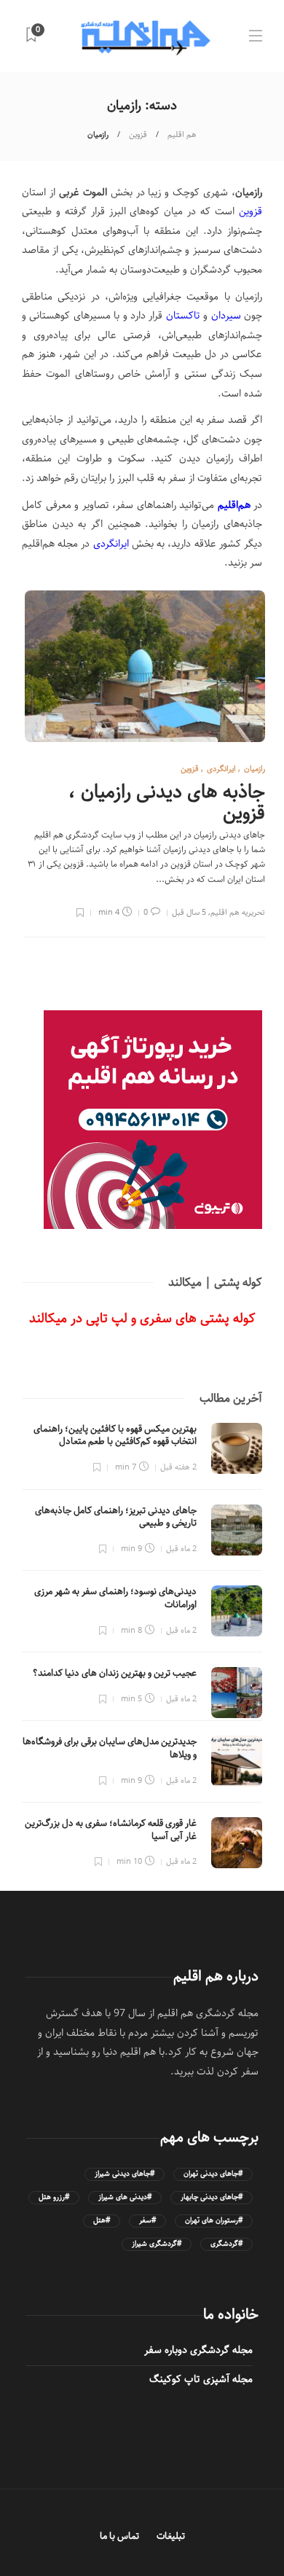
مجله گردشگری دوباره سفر (198, 2350)
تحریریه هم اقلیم (238, 912)
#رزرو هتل (54, 2197)
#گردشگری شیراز (157, 2244)
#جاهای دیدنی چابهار (212, 2197)
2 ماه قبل (181, 1549)
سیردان (226, 316)
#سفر (147, 2221)
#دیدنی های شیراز (125, 2197)
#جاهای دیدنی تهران (213, 2174)
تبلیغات (171, 2536)
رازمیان (255, 769)
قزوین (138, 134)
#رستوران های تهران (214, 2221)
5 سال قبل (189, 912)
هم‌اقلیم (234, 505)
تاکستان (183, 316)
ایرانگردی (111, 544)
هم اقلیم (182, 134)
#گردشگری (226, 2244)
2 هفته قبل (178, 1467)
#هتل (102, 2221)
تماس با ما (119, 2536)
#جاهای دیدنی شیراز (125, 2174)
